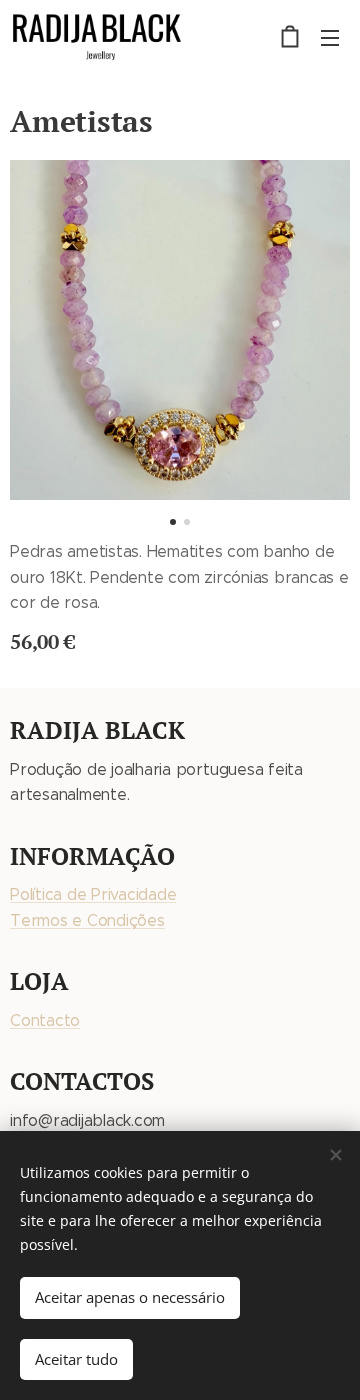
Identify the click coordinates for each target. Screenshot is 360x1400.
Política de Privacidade (93, 894)
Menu (330, 37)
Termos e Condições (87, 920)
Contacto (45, 1020)
